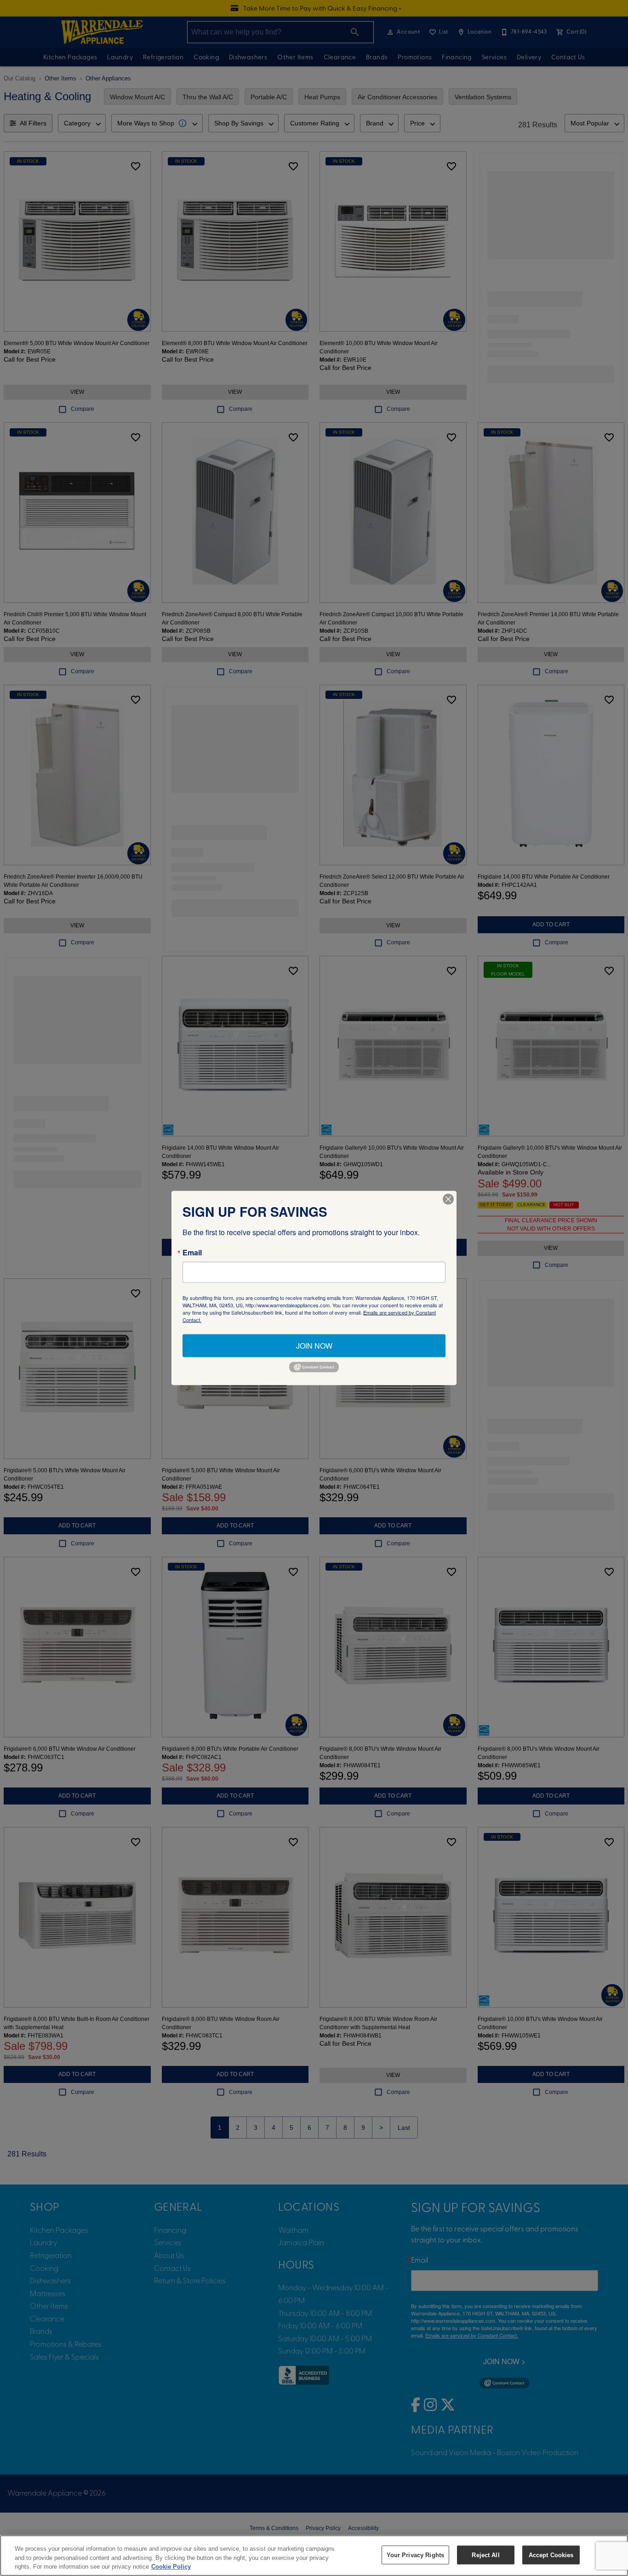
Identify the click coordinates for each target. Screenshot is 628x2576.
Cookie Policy (171, 2567)
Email (192, 1253)
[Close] (448, 1199)
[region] (314, 2556)
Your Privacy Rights (415, 2555)
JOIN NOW (314, 1346)
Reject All (485, 2555)
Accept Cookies (551, 2555)
